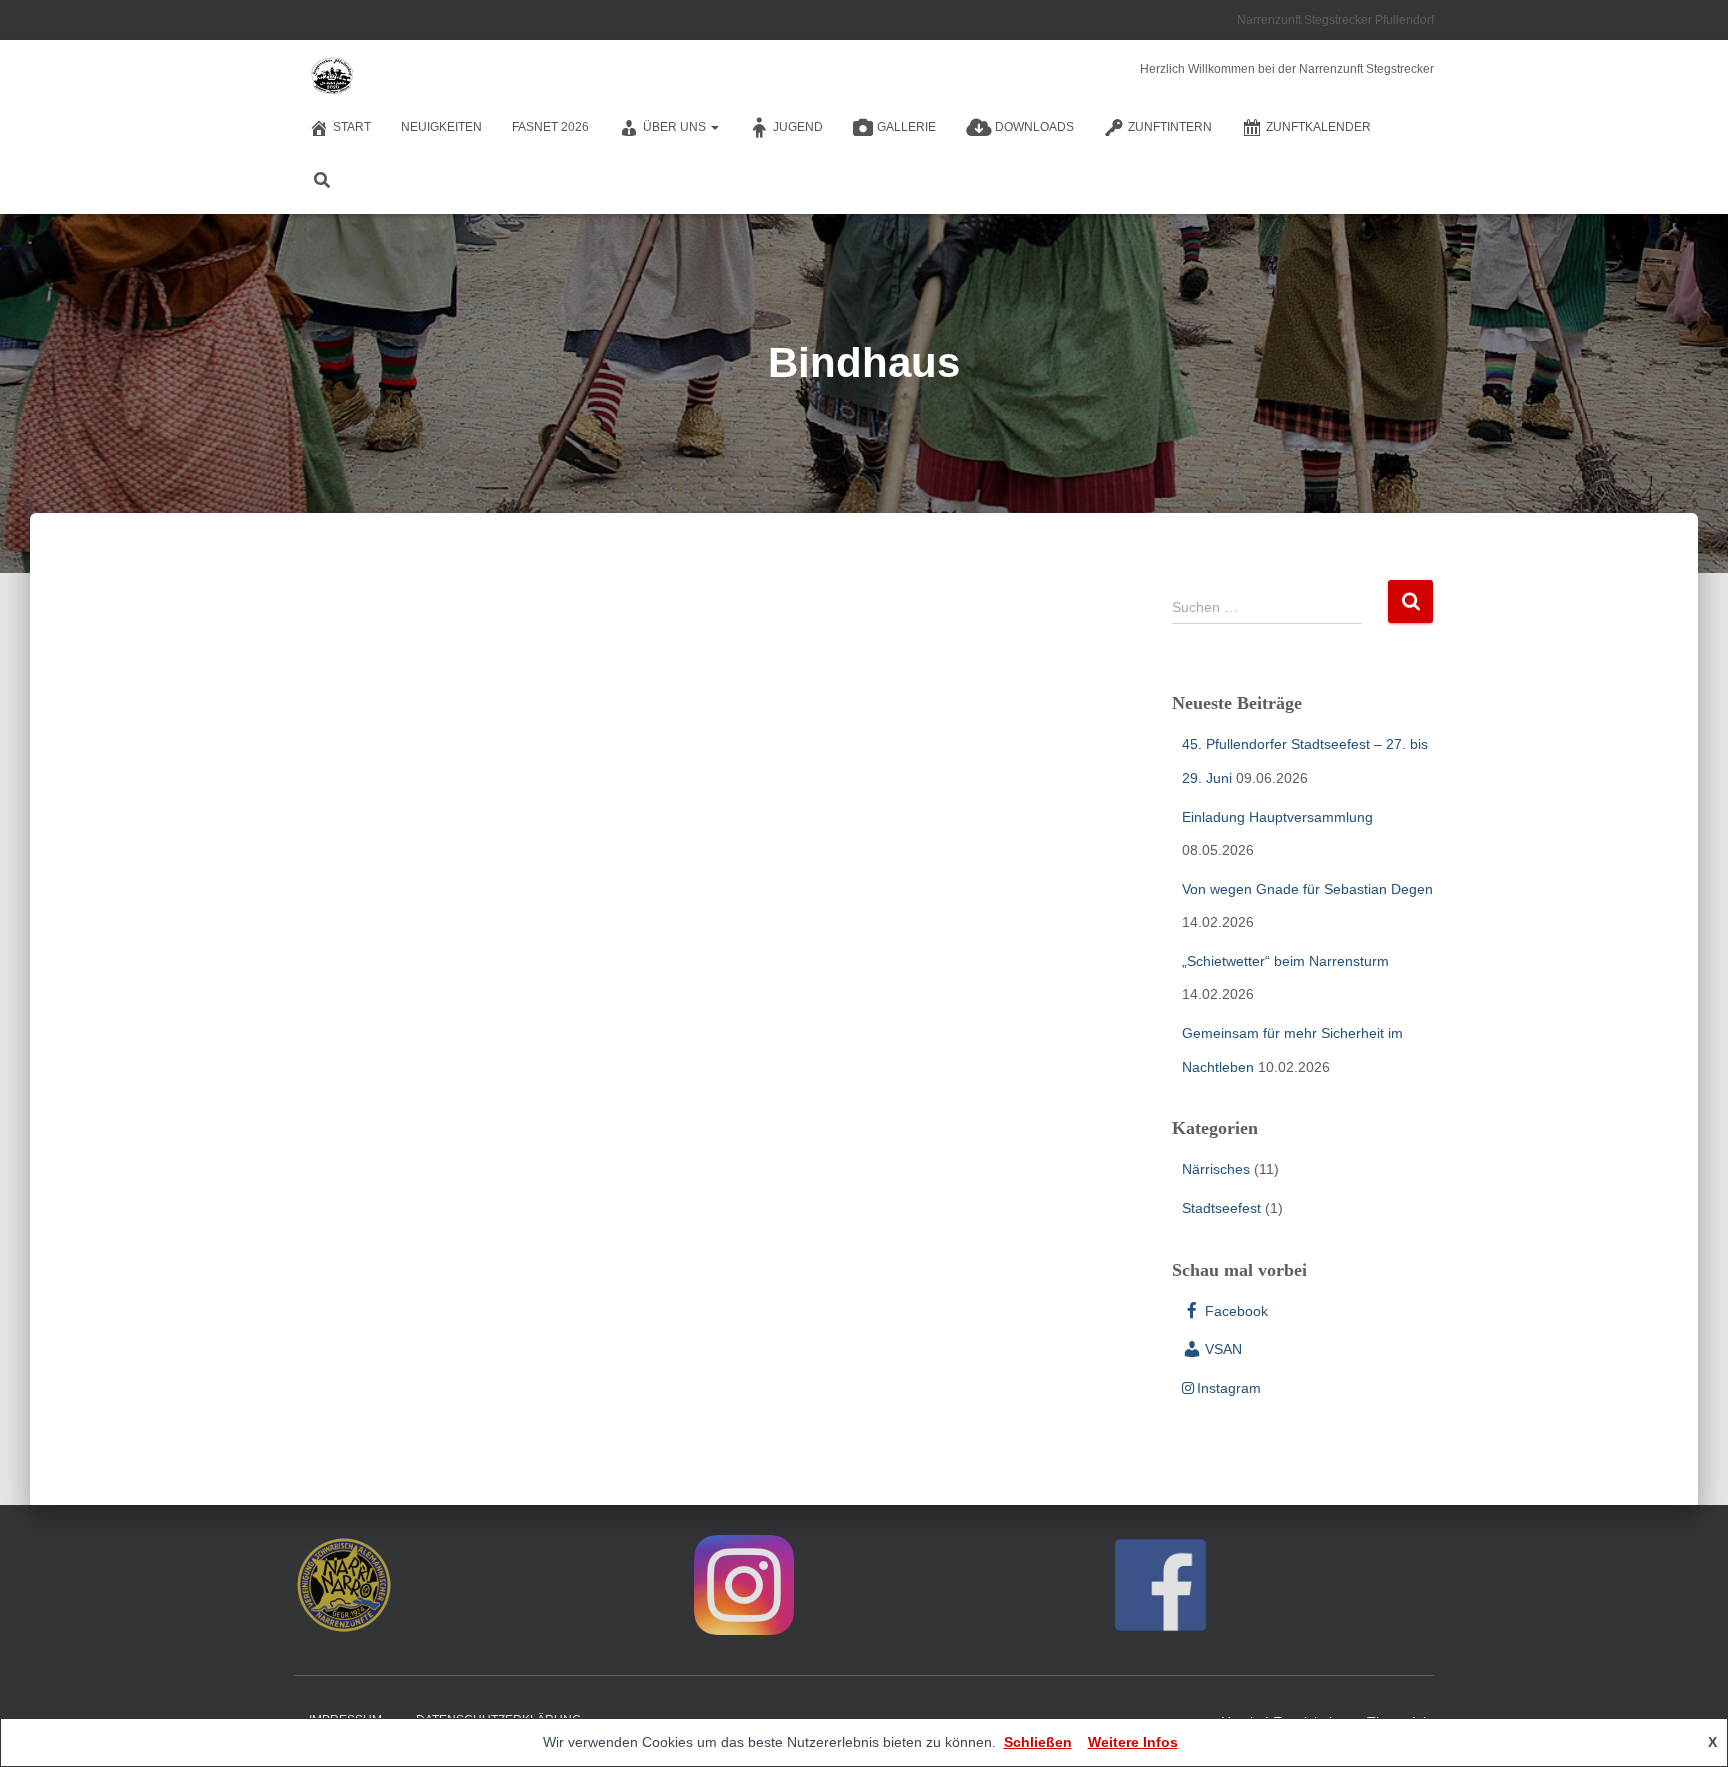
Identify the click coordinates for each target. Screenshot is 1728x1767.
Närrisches (1216, 1169)
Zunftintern (1170, 127)
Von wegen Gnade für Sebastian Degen (1307, 889)
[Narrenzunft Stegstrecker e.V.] (331, 75)
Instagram (1229, 1388)
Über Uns (676, 127)
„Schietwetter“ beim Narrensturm (1285, 961)
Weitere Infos (1133, 1742)
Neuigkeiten (441, 127)
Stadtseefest (1221, 1208)
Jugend (798, 127)
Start (352, 127)
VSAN (1223, 1349)
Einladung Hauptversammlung (1277, 817)
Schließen (1038, 1742)
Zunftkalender (1318, 127)
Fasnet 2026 (550, 127)
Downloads (1034, 127)
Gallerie (906, 127)
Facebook (1236, 1311)
